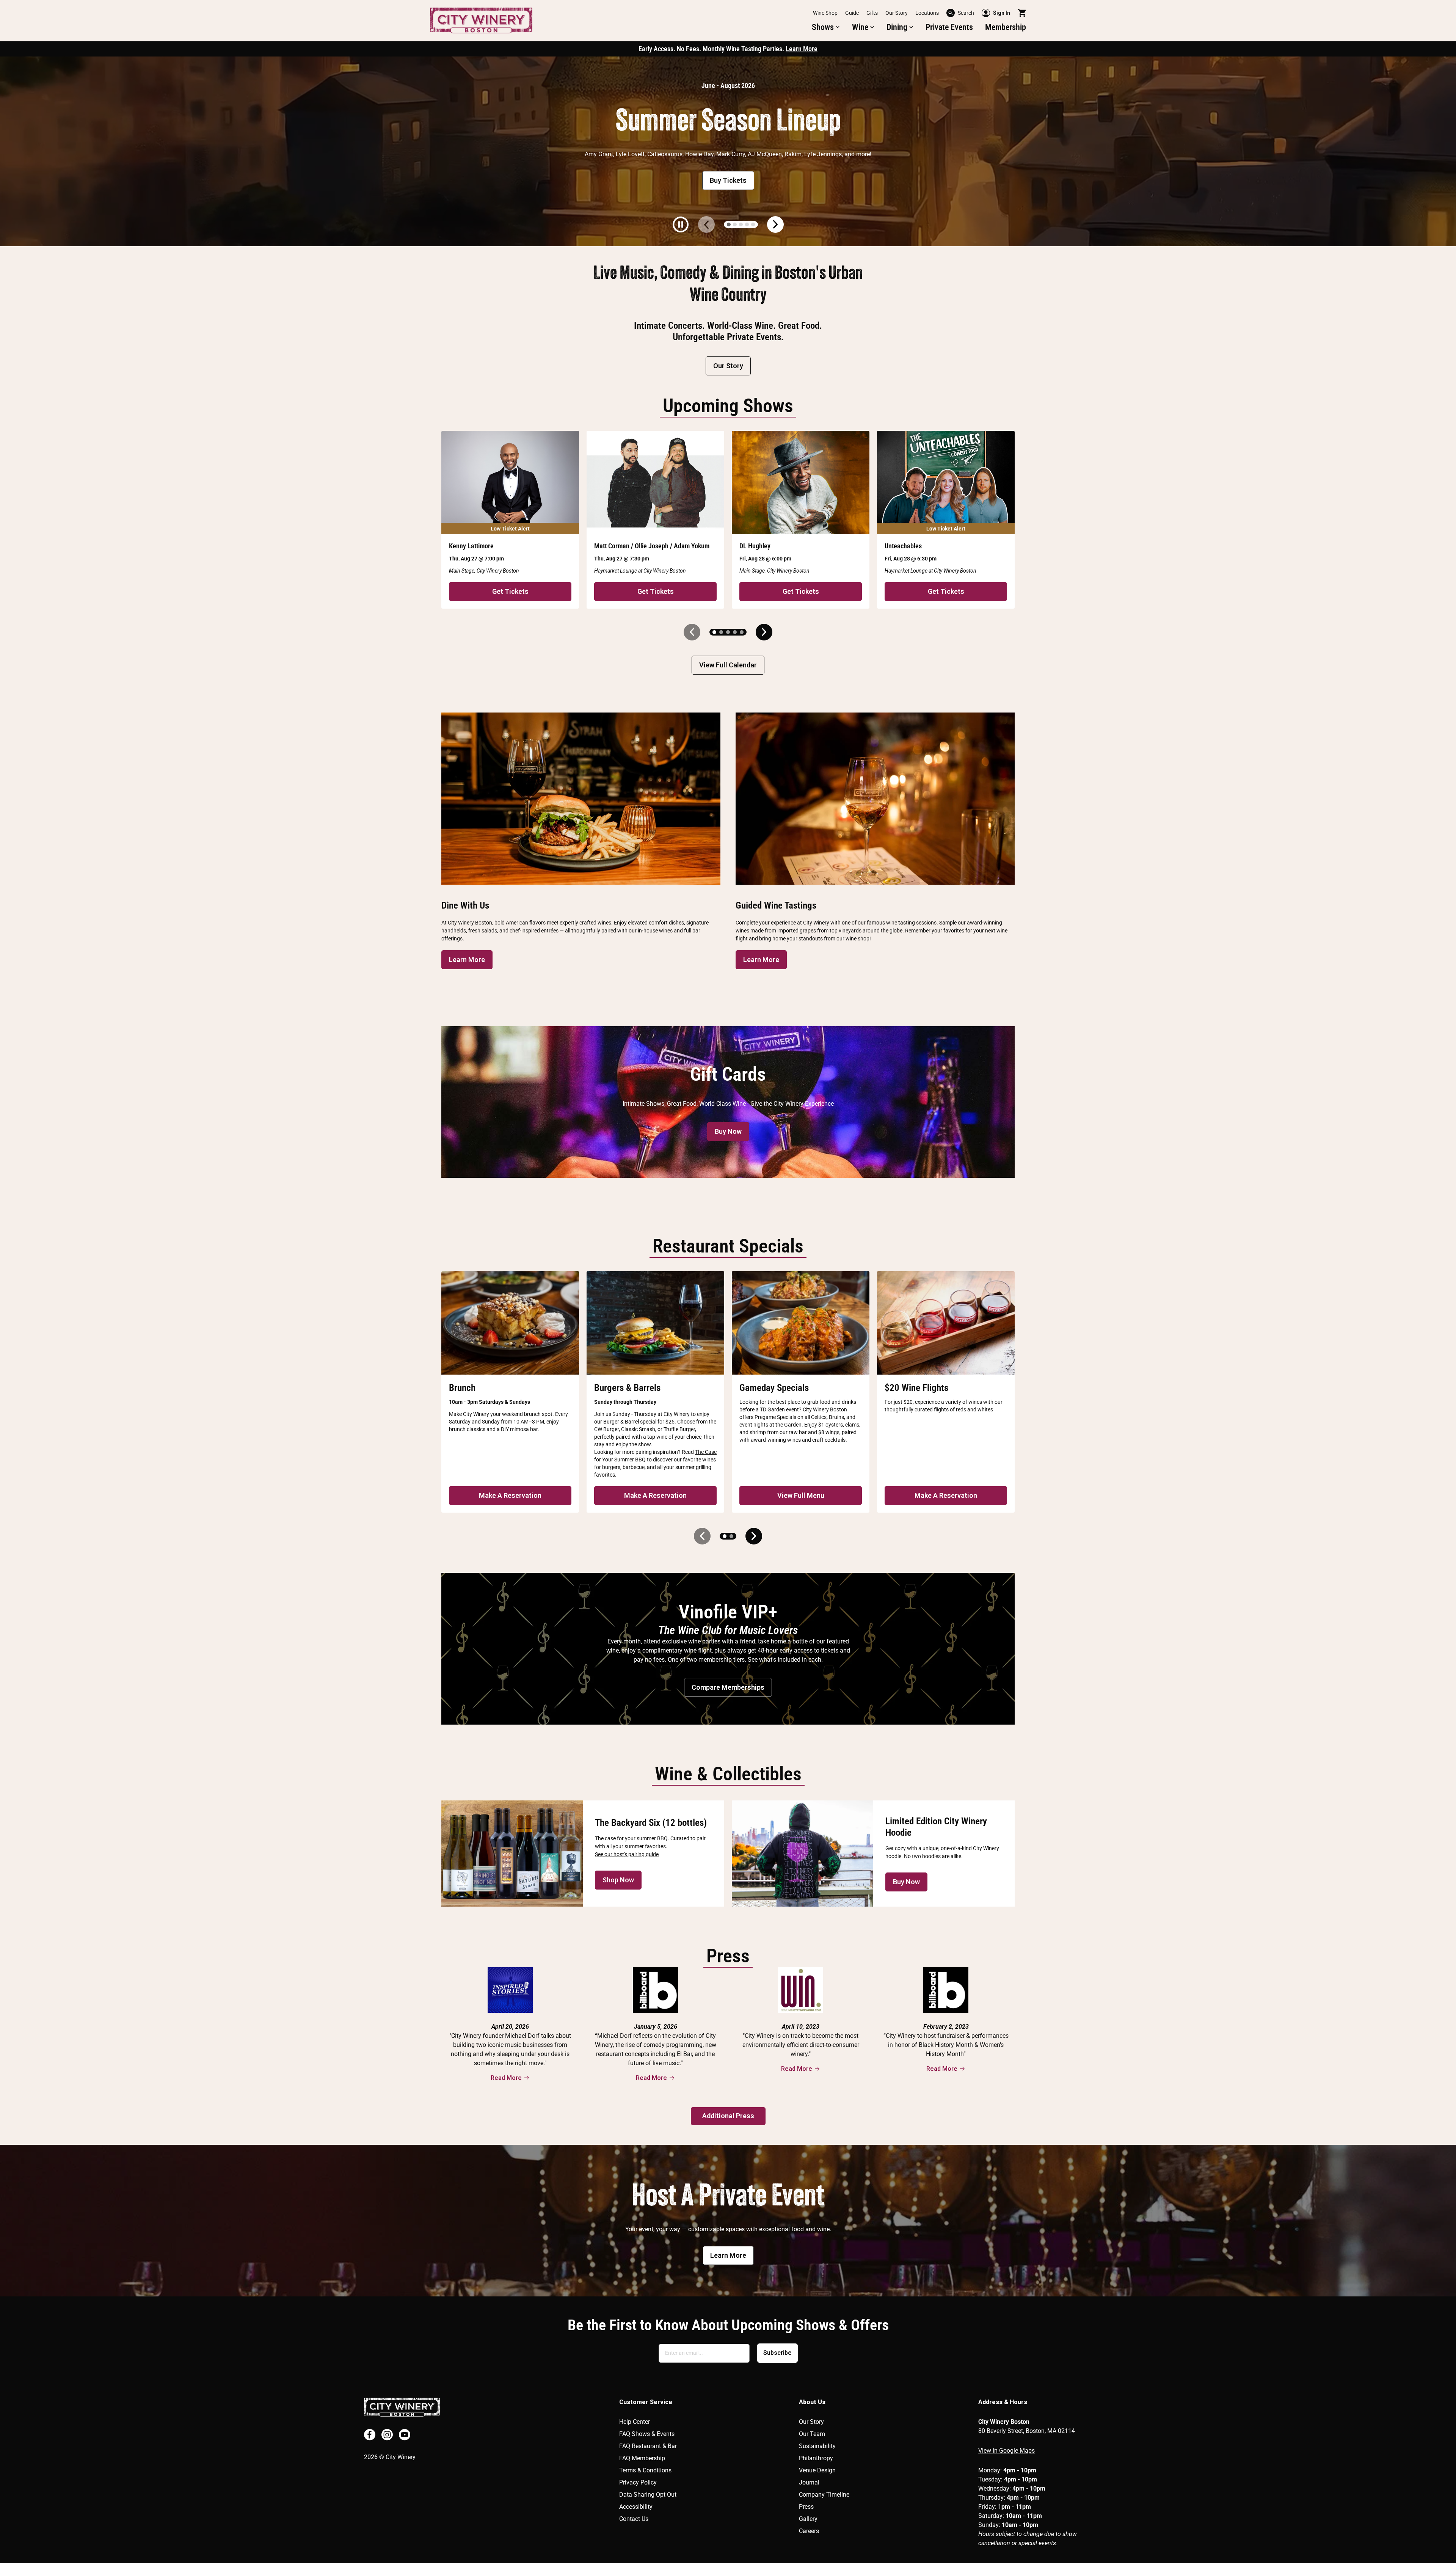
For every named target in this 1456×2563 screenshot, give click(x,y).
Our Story (897, 13)
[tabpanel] (728, 151)
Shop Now (618, 1880)
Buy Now (728, 1131)
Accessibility (636, 2507)
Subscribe (777, 2353)
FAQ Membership (642, 2458)
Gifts (872, 13)
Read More (506, 2078)
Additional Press (728, 2116)
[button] (826, 27)
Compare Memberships (728, 1687)
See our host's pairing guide (627, 1854)
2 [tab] (735, 224)
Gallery (808, 2519)
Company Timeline (824, 2495)
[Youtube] (405, 2435)
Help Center (635, 2422)
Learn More (802, 49)
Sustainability (817, 2446)
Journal (809, 2482)
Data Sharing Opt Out (648, 2495)
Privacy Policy (638, 2482)
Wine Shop (825, 13)
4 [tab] (747, 224)
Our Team (812, 2434)
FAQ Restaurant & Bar (648, 2446)
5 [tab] (753, 224)
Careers (809, 2531)
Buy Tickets (728, 180)
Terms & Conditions (645, 2470)
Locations (927, 13)
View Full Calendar (728, 665)
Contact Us (634, 2519)
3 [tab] (741, 224)
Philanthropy (816, 2458)
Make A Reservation (510, 1495)
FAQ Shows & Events (647, 2434)
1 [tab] (729, 224)
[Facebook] (370, 2435)
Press (806, 2507)
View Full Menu (801, 1495)
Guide (852, 13)
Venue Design (817, 2470)
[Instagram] (387, 2435)
